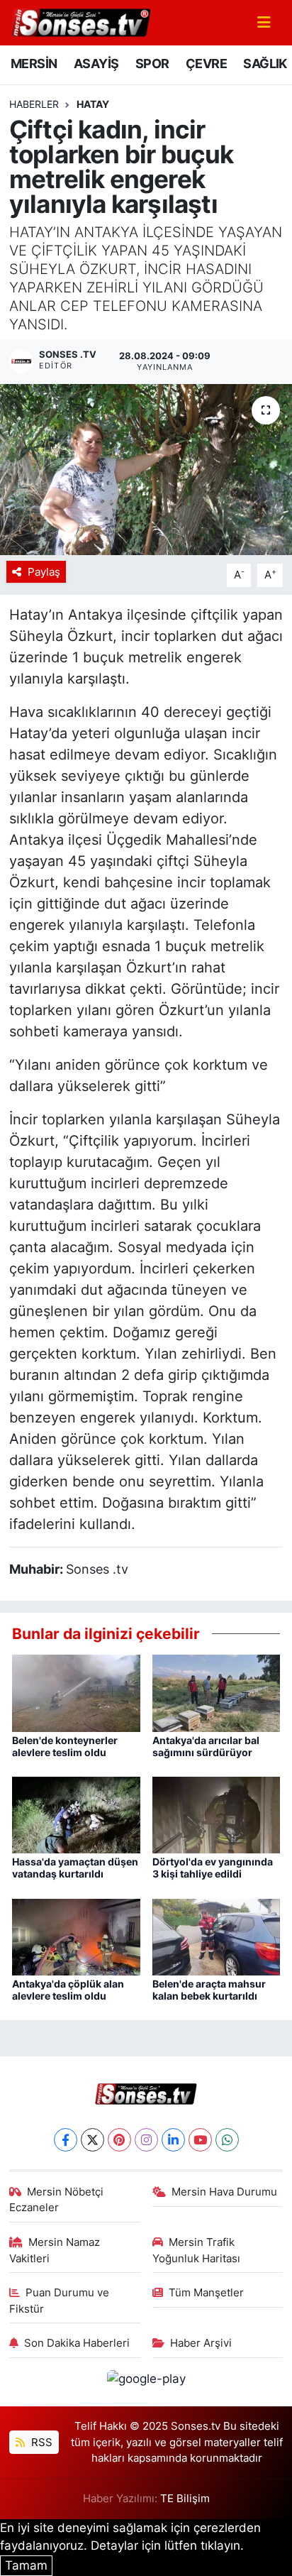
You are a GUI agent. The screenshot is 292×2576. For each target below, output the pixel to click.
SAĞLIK (265, 64)
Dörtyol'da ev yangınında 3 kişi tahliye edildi (213, 1868)
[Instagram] (146, 2140)
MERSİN (34, 64)
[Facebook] (66, 2140)
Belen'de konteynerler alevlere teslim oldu (65, 1746)
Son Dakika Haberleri (77, 2343)
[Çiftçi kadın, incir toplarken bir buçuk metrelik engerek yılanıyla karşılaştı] (146, 470)
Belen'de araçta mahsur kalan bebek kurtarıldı (209, 1990)
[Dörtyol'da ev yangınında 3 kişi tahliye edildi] (217, 1814)
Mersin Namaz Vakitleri (55, 2250)
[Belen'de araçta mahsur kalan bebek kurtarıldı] (217, 1936)
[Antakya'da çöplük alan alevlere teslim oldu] (76, 1936)
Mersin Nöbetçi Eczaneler (57, 2200)
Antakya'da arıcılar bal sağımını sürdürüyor (206, 1746)
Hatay (93, 104)
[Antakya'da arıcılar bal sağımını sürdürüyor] (217, 1692)
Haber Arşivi (201, 2343)
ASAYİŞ (96, 64)
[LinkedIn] (173, 2140)
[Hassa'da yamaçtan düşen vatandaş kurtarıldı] (76, 1814)
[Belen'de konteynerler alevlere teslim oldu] (76, 1692)
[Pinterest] (119, 2140)
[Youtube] (200, 2140)
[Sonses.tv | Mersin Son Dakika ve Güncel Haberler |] (80, 21)
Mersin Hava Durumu (224, 2192)
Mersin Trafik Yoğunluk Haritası (196, 2250)
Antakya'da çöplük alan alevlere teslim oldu (68, 1990)
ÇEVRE (206, 64)
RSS (40, 2443)
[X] (92, 2140)
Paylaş (44, 572)
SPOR (152, 64)
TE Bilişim (185, 2499)
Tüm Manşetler (206, 2293)
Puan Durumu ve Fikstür (60, 2301)
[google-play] (146, 2382)
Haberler (34, 104)
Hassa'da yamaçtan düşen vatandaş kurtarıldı (75, 1868)
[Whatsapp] (227, 2140)
